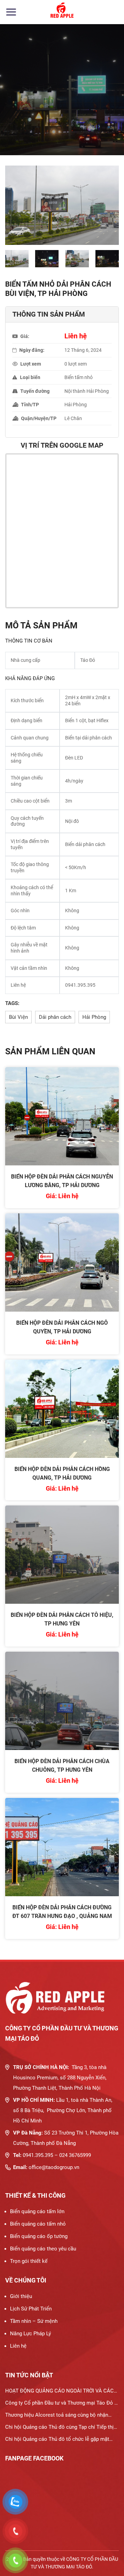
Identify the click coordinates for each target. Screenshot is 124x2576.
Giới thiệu (21, 2296)
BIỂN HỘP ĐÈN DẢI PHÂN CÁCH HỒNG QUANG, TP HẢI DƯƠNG (62, 1473)
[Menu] (11, 12)
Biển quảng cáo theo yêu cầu (43, 2249)
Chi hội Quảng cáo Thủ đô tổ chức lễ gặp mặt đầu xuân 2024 (57, 2441)
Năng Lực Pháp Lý (30, 2334)
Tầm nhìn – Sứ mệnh (34, 2321)
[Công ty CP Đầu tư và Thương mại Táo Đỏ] (62, 12)
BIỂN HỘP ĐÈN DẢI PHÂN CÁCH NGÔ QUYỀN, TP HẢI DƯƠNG (62, 1327)
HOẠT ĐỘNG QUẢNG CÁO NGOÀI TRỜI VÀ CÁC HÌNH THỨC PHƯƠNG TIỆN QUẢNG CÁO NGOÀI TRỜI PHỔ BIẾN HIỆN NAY (60, 2392)
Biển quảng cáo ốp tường (39, 2236)
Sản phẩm (50, 116)
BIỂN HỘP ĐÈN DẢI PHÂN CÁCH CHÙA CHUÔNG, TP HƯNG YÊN (62, 1766)
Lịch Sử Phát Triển (31, 2309)
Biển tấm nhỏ (87, 116)
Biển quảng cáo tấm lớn (37, 2211)
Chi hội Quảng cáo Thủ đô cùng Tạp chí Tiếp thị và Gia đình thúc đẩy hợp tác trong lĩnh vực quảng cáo (62, 2429)
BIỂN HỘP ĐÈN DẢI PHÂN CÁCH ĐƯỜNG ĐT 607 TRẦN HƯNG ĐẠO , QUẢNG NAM (62, 1912)
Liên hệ (18, 2346)
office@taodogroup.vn (54, 2167)
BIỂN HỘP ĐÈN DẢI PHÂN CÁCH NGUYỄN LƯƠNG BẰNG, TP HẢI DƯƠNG (62, 1181)
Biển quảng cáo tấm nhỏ (38, 2224)
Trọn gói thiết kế (29, 2261)
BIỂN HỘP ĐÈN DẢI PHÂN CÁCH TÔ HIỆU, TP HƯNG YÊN (62, 1619)
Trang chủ (16, 116)
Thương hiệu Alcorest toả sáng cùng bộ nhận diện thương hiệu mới (57, 2416)
